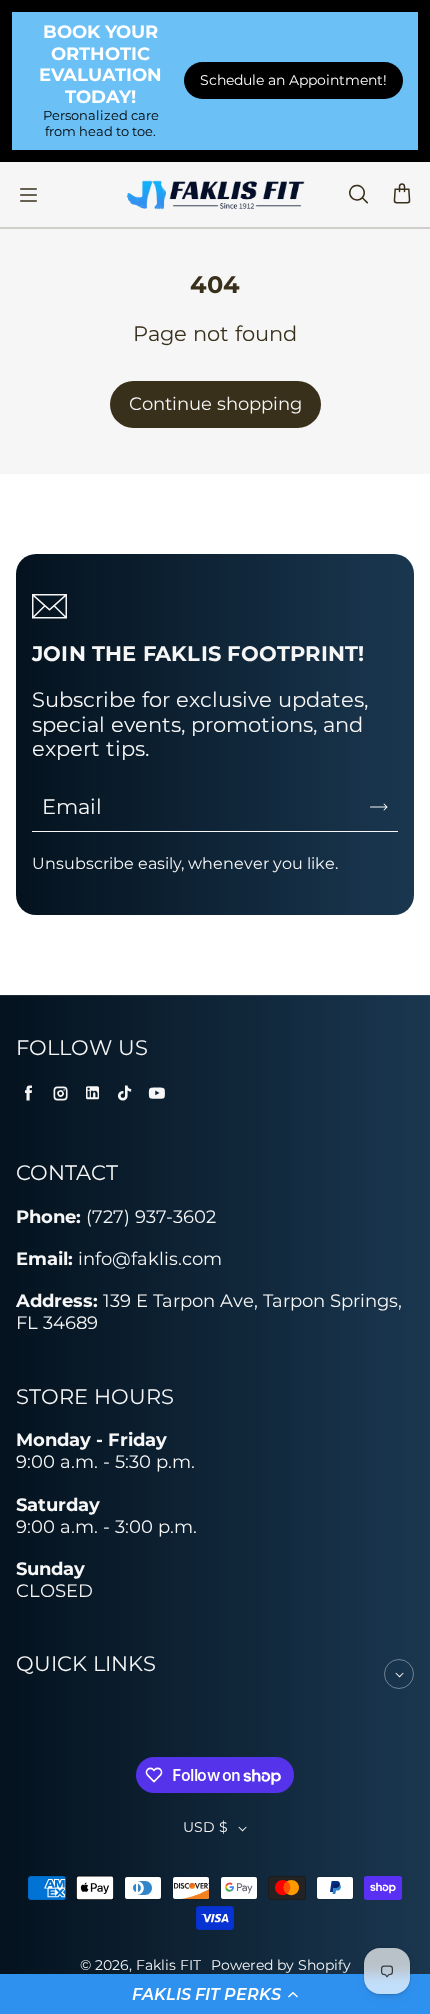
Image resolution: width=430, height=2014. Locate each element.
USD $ (205, 1827)
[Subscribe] (379, 807)
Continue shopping (215, 404)
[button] (215, 1994)
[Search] (358, 195)
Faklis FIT (168, 1965)
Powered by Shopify (281, 1965)
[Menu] (28, 195)
